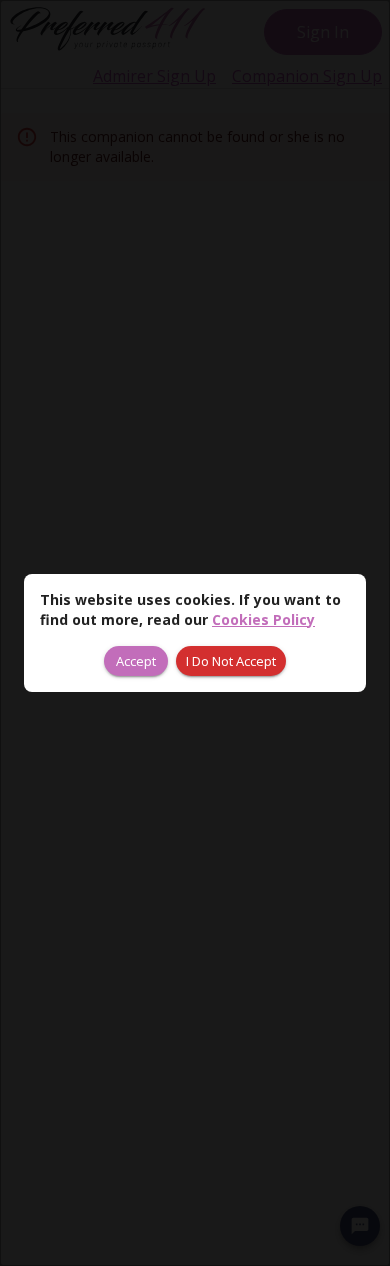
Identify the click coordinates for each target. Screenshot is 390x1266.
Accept (136, 661)
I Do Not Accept (231, 661)
